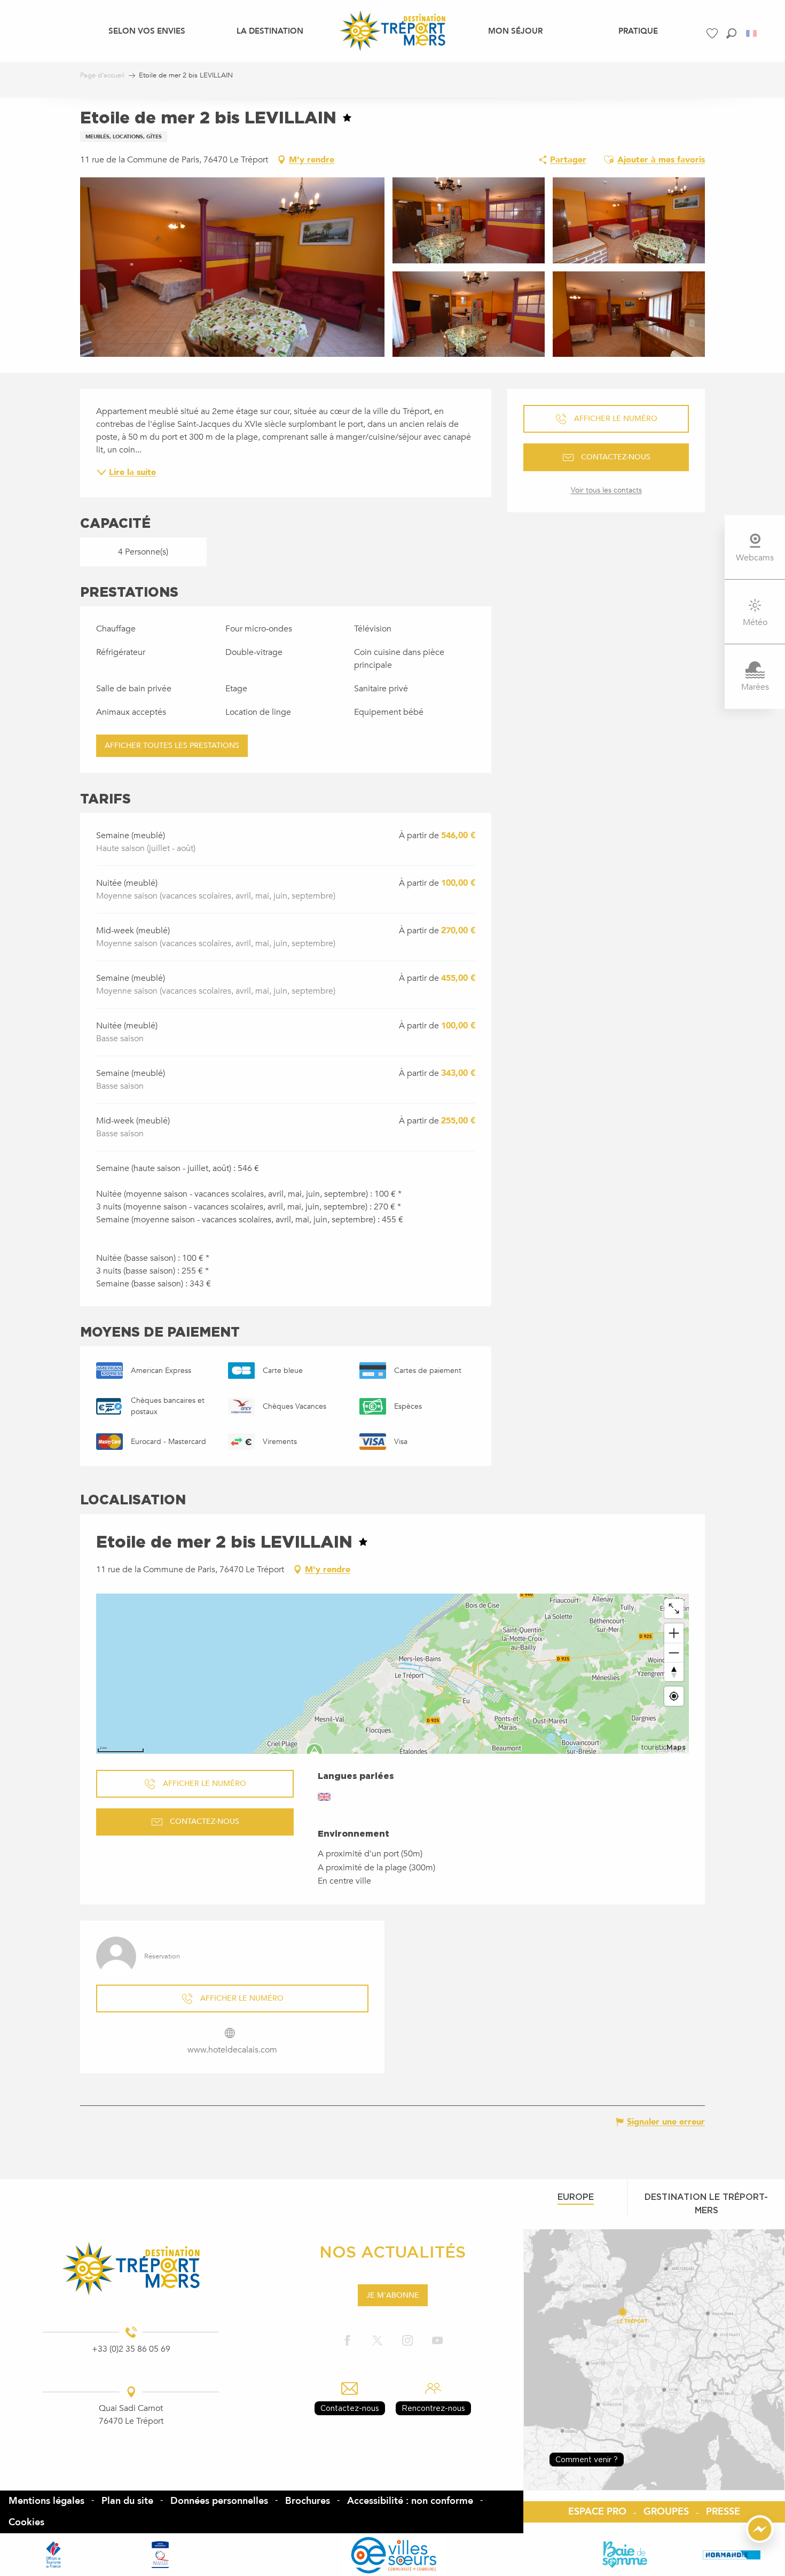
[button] (731, 33)
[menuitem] (147, 30)
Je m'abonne (393, 2295)
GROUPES (666, 2512)
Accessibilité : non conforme (410, 2501)
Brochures (308, 2501)
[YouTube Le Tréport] (437, 2341)
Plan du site (127, 2501)
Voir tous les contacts (606, 490)
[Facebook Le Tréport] (348, 2341)
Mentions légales (46, 2501)
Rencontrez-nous (433, 2408)
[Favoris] (713, 33)
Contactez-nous (350, 2408)
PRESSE (723, 2512)
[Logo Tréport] (131, 2269)
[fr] (752, 33)
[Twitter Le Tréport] (378, 2341)
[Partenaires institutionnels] (53, 2555)
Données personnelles (219, 2501)
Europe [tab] (576, 2197)
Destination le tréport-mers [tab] (706, 2203)
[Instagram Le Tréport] (407, 2341)
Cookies (26, 2522)
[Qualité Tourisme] (160, 2555)
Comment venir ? (587, 2459)
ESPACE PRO (597, 2512)
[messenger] (760, 2540)
